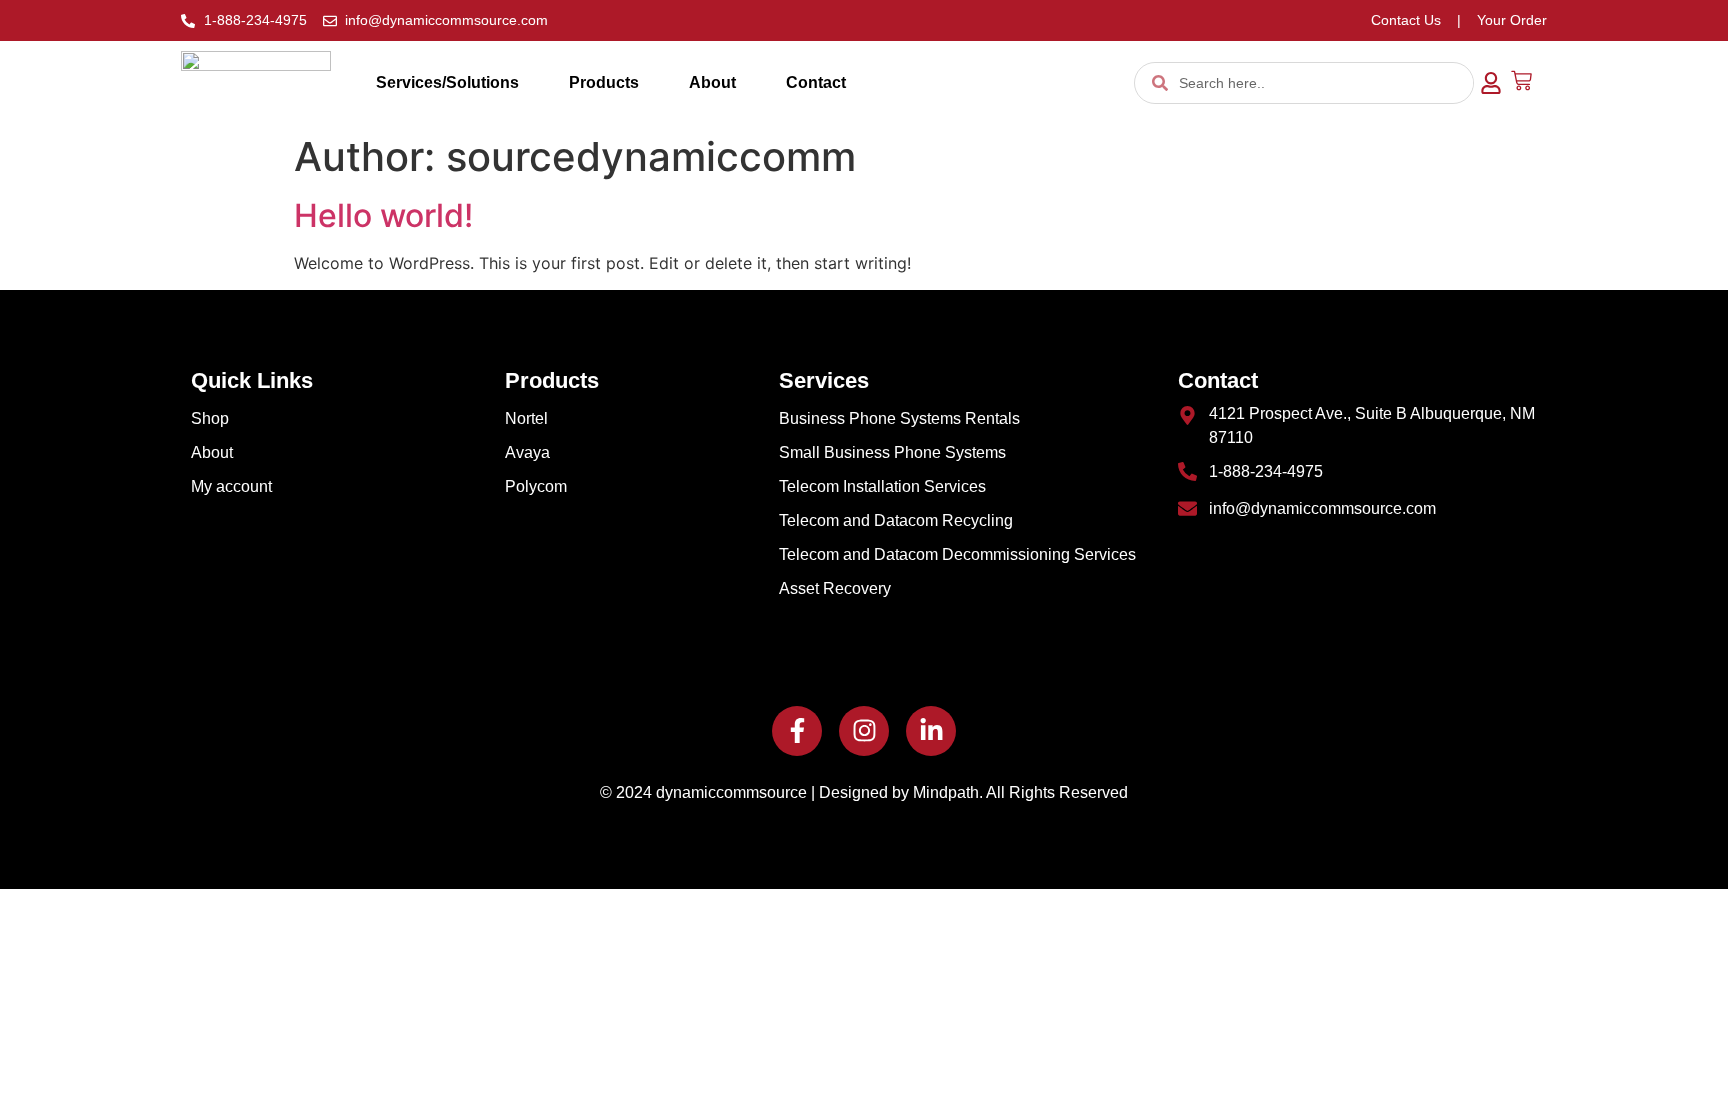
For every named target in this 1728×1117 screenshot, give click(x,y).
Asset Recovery (835, 588)
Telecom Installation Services (882, 486)
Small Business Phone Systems (892, 452)
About (712, 82)
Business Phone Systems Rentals (899, 418)
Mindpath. (948, 792)
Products (604, 82)
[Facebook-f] (797, 731)
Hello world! (383, 215)
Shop (210, 418)
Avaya (527, 452)
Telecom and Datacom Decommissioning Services (957, 554)
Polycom (536, 486)
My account (231, 486)
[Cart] (1521, 80)
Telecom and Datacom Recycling (896, 520)
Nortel (526, 418)
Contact (816, 82)
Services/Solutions (447, 82)
